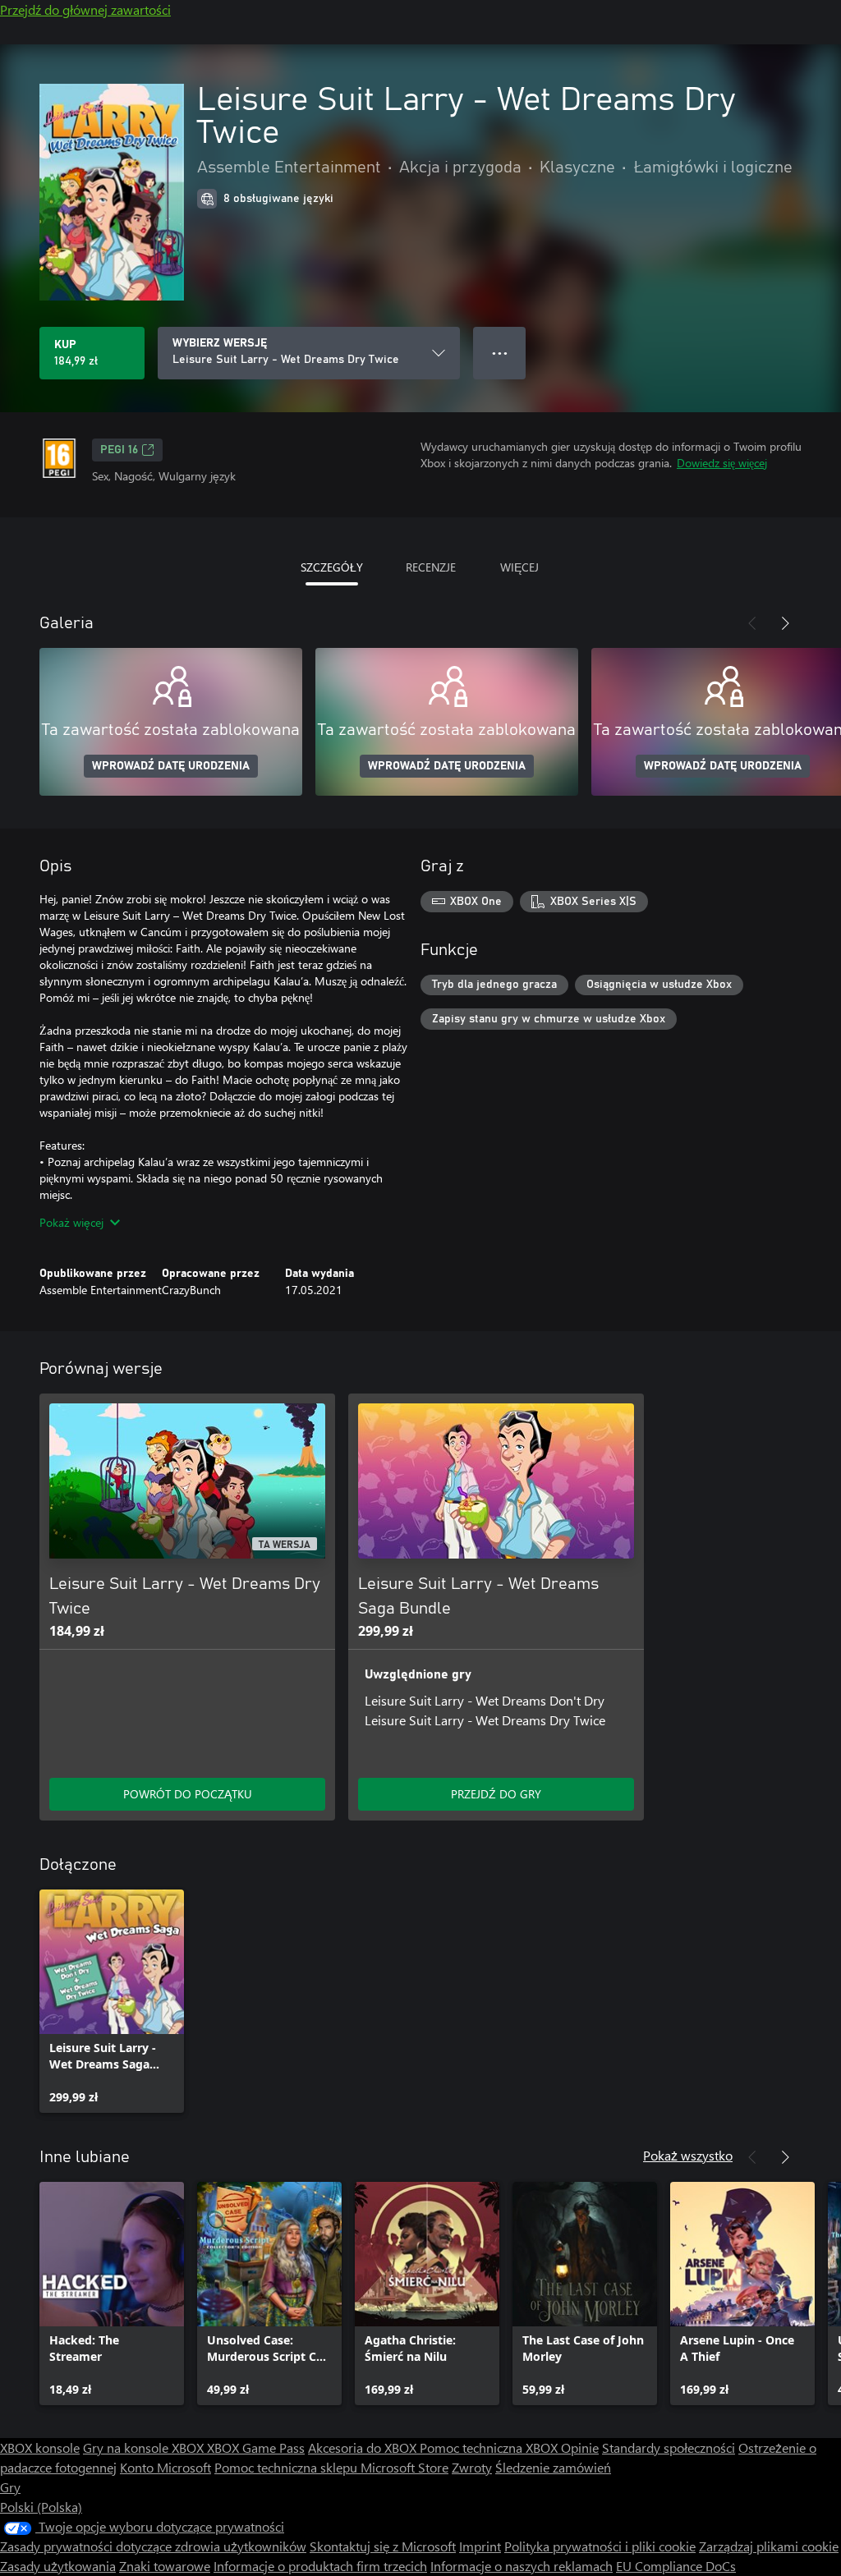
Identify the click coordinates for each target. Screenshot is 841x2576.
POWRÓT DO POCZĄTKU (188, 1794)
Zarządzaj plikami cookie (769, 2546)
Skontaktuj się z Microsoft (383, 2546)
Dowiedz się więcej (722, 463)
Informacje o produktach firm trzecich (320, 2566)
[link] (112, 2001)
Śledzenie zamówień (553, 2467)
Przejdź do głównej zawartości (85, 9)
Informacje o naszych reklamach (522, 2566)
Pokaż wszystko (688, 2155)
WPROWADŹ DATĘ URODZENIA (171, 766)
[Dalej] (785, 623)
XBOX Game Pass (256, 2447)
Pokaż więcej (71, 1222)
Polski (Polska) (41, 2507)
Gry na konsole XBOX (145, 2447)
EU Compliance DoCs (676, 2566)
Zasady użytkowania (58, 2566)
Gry (10, 2487)
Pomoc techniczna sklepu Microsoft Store (331, 2467)
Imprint (480, 2546)
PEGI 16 (119, 450)
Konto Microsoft (165, 2467)
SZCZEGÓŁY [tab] (332, 567)
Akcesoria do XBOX (364, 2447)
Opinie (580, 2447)
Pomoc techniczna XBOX (490, 2447)
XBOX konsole (40, 2447)
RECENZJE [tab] (431, 567)
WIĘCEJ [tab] (519, 567)
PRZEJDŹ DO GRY (496, 1794)
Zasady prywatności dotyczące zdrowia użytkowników (153, 2546)
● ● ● (500, 353)
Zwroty (472, 2467)
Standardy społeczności (669, 2447)
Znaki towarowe (165, 2566)
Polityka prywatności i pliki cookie (600, 2546)
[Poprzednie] (752, 623)
